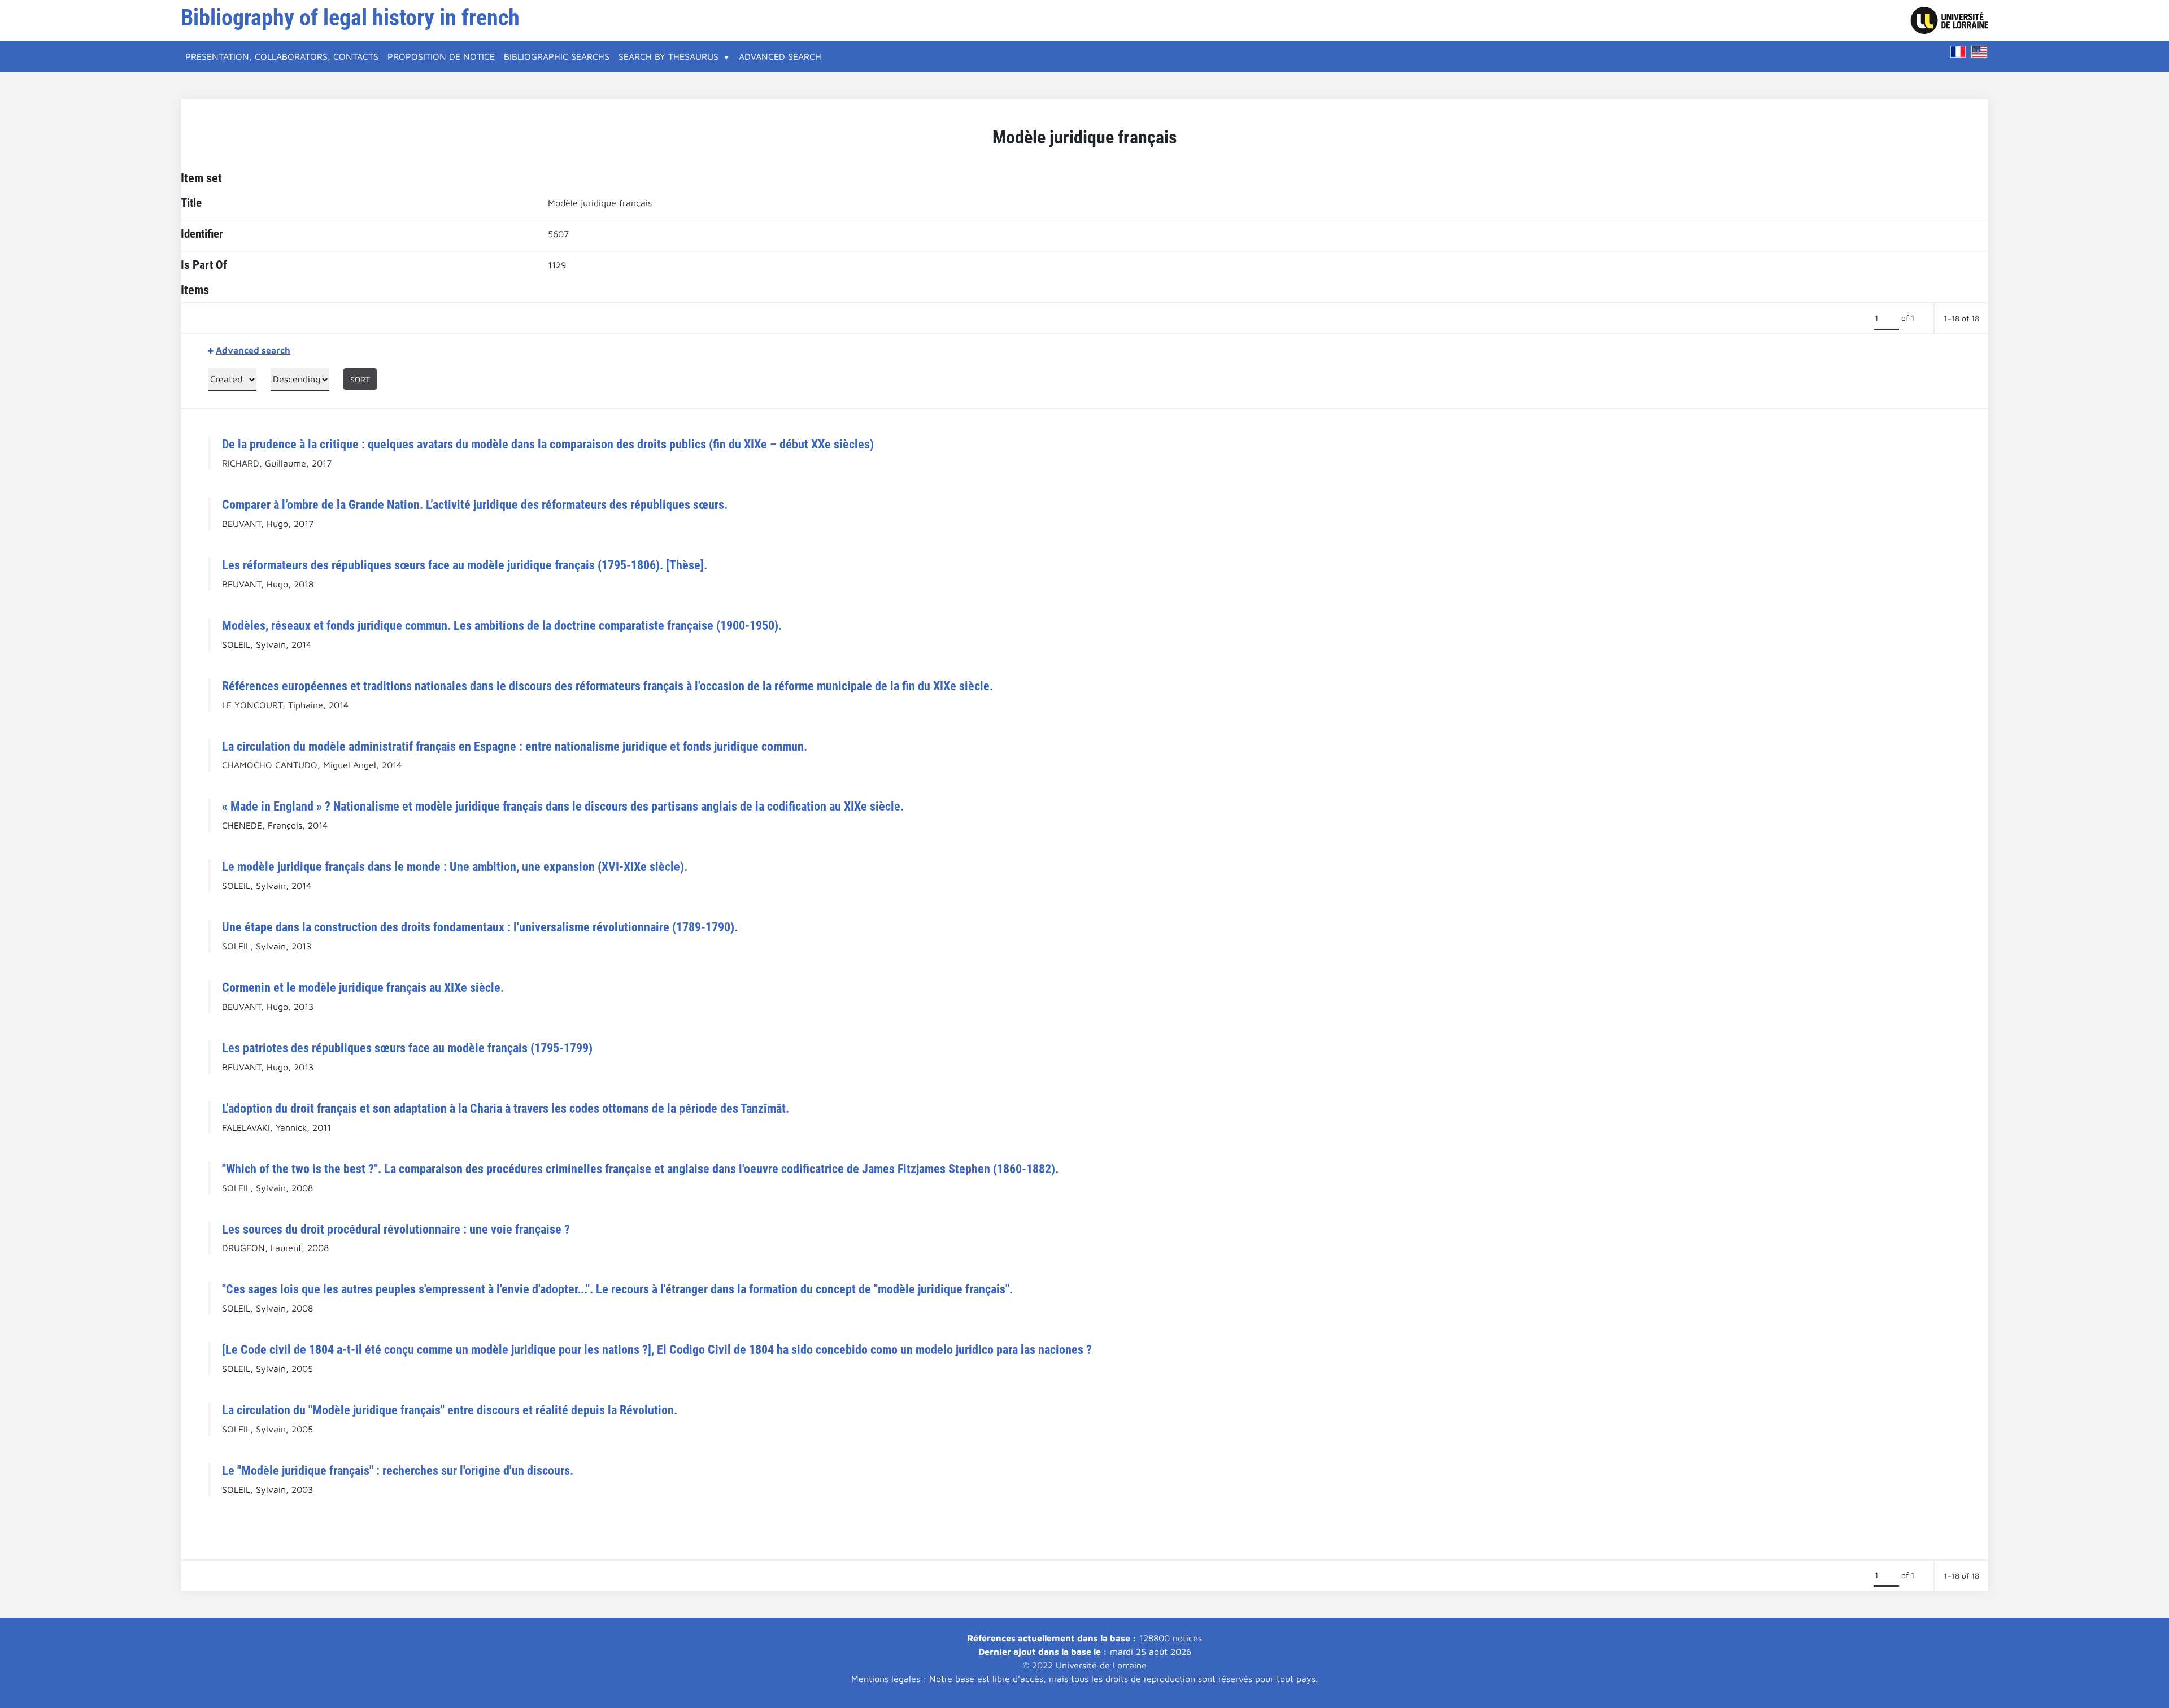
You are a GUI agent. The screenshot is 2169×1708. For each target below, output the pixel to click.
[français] (1958, 52)
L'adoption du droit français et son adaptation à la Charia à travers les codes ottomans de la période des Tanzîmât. (506, 1108)
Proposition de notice (441, 56)
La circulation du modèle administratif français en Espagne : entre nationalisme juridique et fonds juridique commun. (515, 746)
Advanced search (780, 56)
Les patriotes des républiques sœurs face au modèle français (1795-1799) (407, 1048)
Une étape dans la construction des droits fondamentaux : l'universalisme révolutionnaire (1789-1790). (480, 927)
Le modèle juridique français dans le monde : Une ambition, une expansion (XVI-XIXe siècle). (455, 866)
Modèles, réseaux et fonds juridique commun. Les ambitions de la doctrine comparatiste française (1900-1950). (502, 625)
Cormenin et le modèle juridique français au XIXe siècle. (363, 987)
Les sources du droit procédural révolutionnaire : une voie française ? (396, 1229)
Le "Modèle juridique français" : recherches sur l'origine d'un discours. (398, 1470)
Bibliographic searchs (557, 56)
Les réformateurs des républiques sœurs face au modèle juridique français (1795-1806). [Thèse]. (465, 565)
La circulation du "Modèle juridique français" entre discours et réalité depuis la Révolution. (450, 1410)
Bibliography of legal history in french (350, 18)
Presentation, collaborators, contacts (282, 56)
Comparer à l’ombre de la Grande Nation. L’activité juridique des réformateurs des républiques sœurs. (475, 504)
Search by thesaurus (668, 56)
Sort (360, 379)
